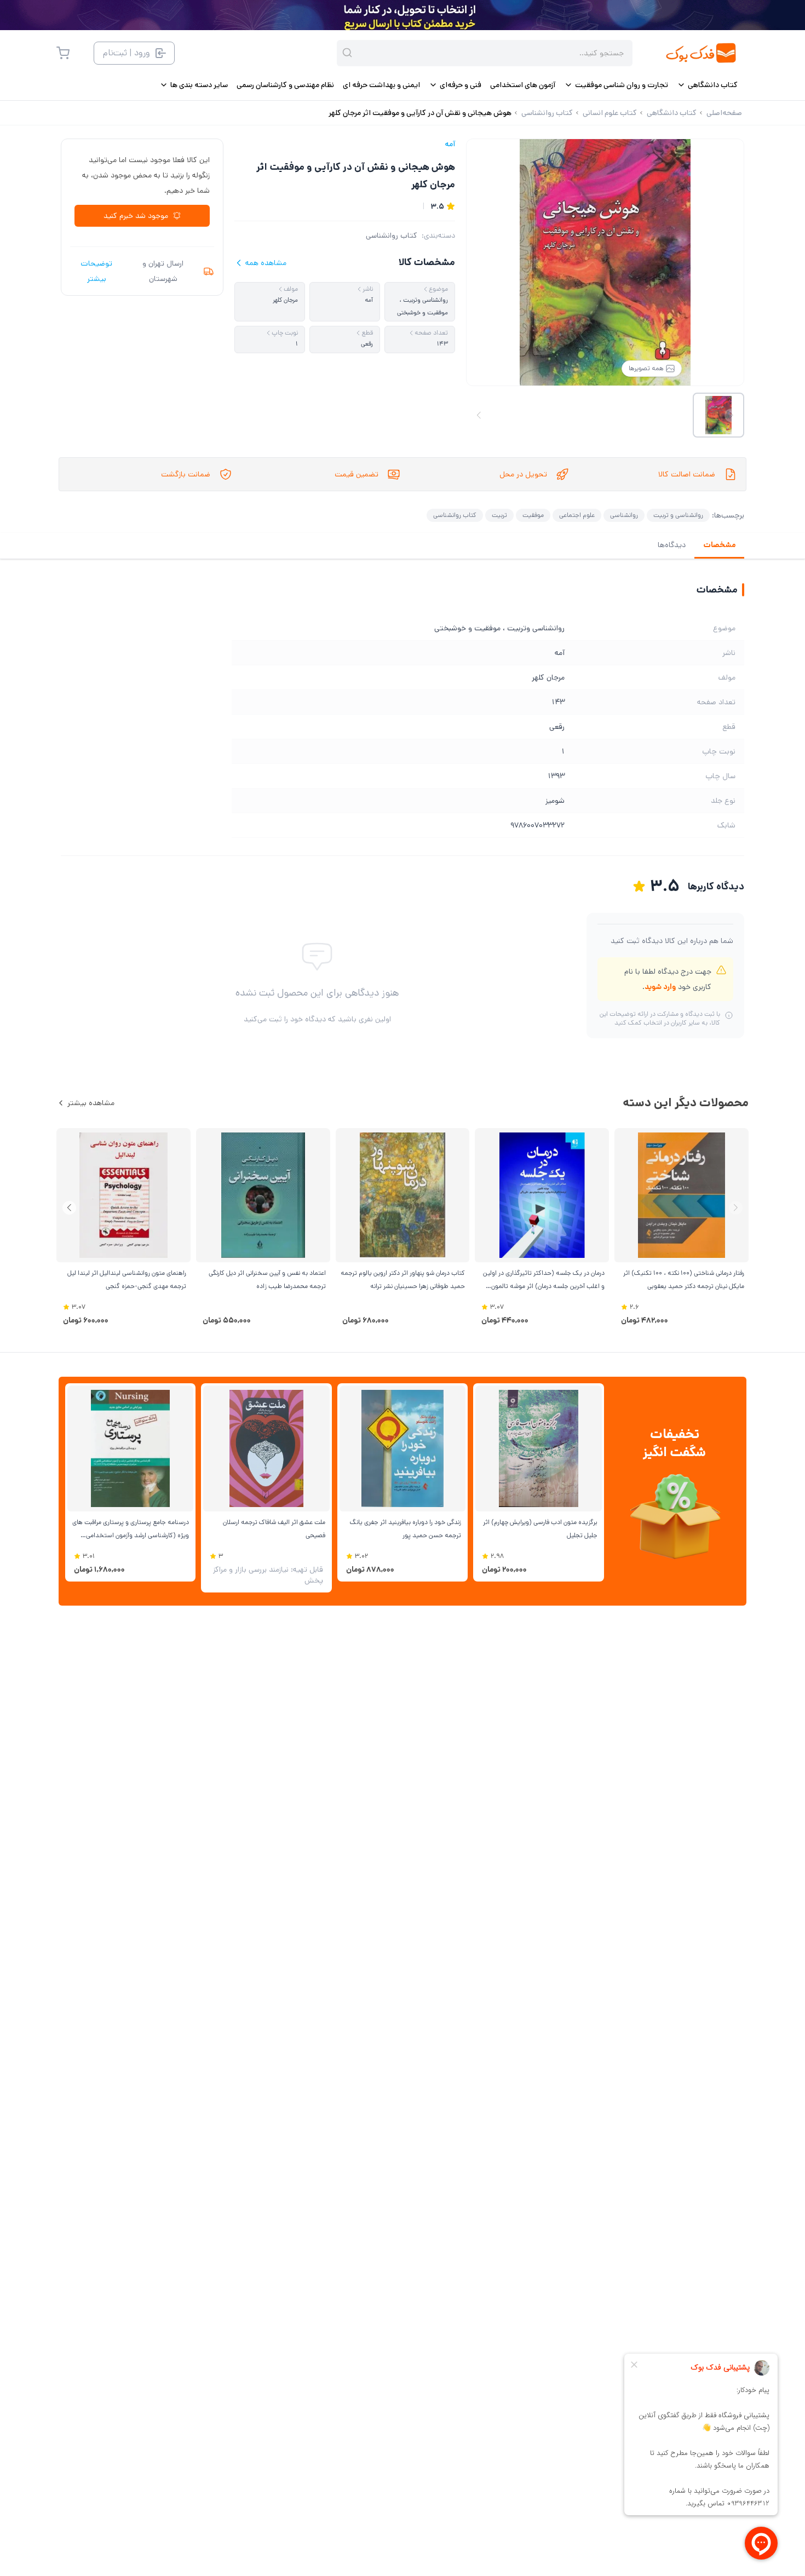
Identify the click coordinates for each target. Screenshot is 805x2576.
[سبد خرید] (63, 53)
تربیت (499, 515)
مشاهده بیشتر (91, 1103)
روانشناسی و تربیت (678, 515)
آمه (450, 144)
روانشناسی (624, 515)
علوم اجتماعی (577, 515)
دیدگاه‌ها (672, 545)
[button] (69, 1208)
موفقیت (533, 515)
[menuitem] (707, 85)
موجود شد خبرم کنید (136, 216)
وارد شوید (660, 987)
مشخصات (719, 545)
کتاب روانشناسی (392, 235)
